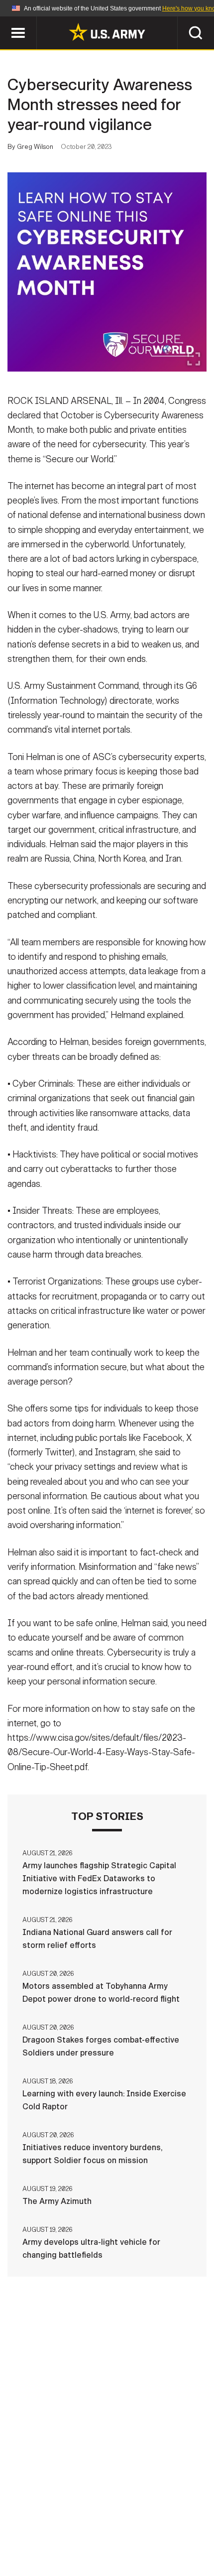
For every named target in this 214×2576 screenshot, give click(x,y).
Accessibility (60, 2532)
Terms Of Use (179, 2519)
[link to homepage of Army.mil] (107, 32)
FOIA (113, 2532)
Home (21, 2519)
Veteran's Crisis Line (107, 2546)
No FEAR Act (160, 2532)
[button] (5, 21)
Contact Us (69, 2519)
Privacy (123, 2519)
